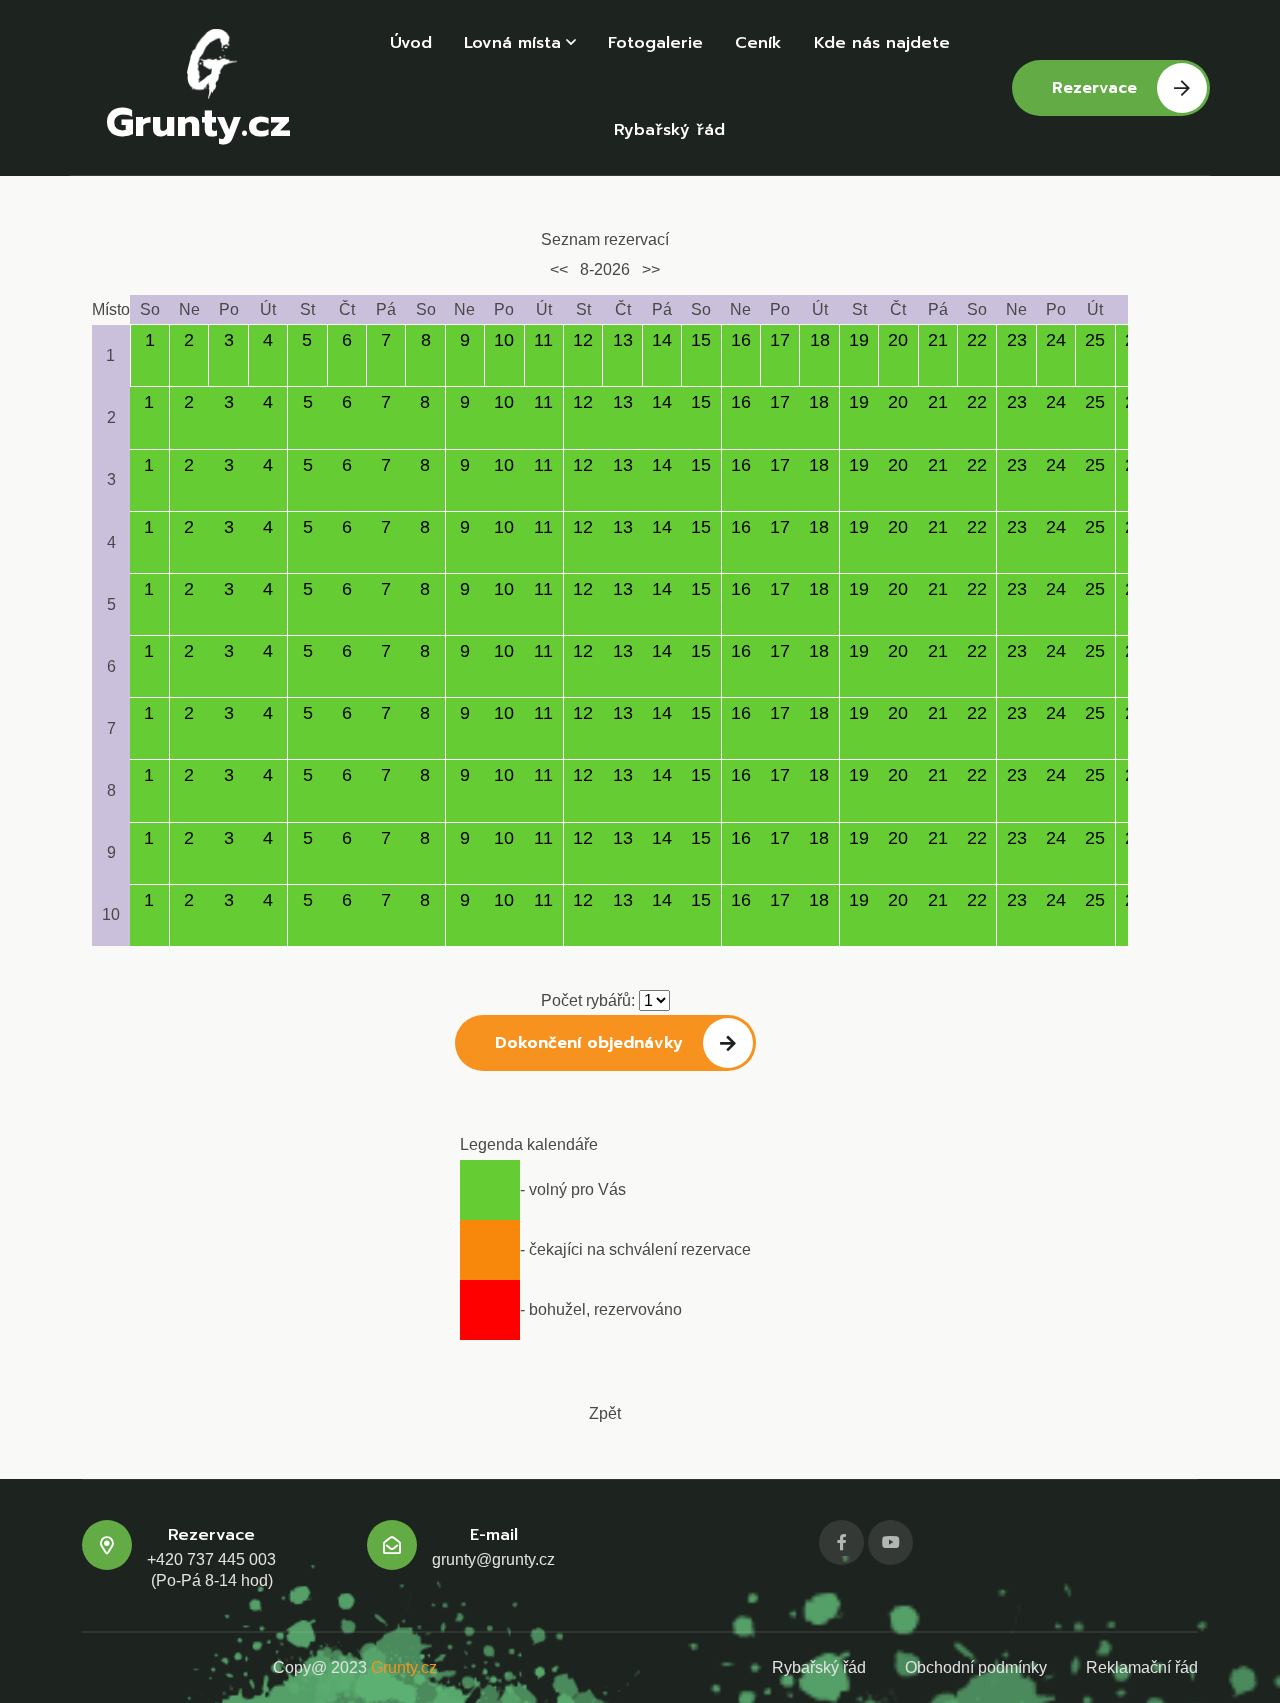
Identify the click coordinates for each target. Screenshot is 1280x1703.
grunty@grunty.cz (493, 1559)
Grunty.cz (198, 119)
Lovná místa (512, 43)
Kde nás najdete (882, 43)
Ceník (758, 43)
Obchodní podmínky (976, 1667)
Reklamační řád (1142, 1667)
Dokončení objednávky (589, 1043)
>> (651, 269)
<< (559, 269)
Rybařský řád (669, 130)
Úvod (411, 43)
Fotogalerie (655, 43)
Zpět (605, 1413)
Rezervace (1094, 88)
